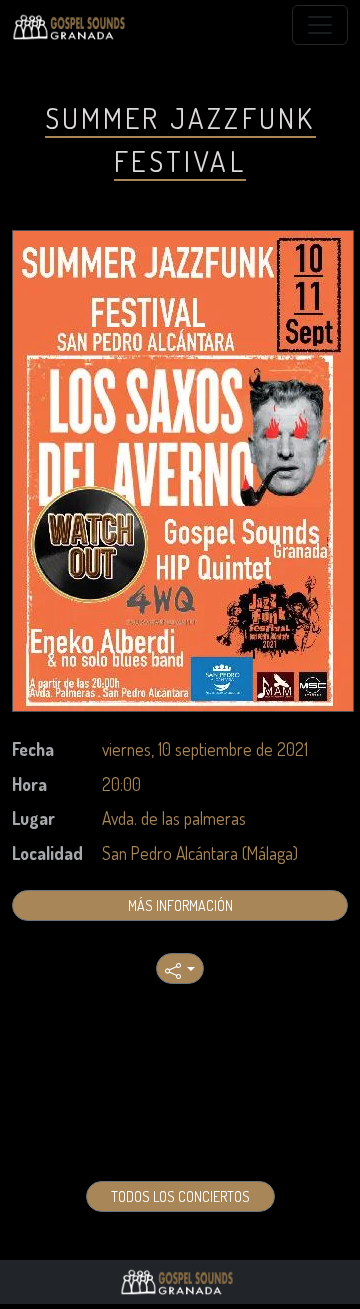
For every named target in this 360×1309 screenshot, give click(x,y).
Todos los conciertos (180, 1196)
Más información (180, 905)
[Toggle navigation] (320, 25)
